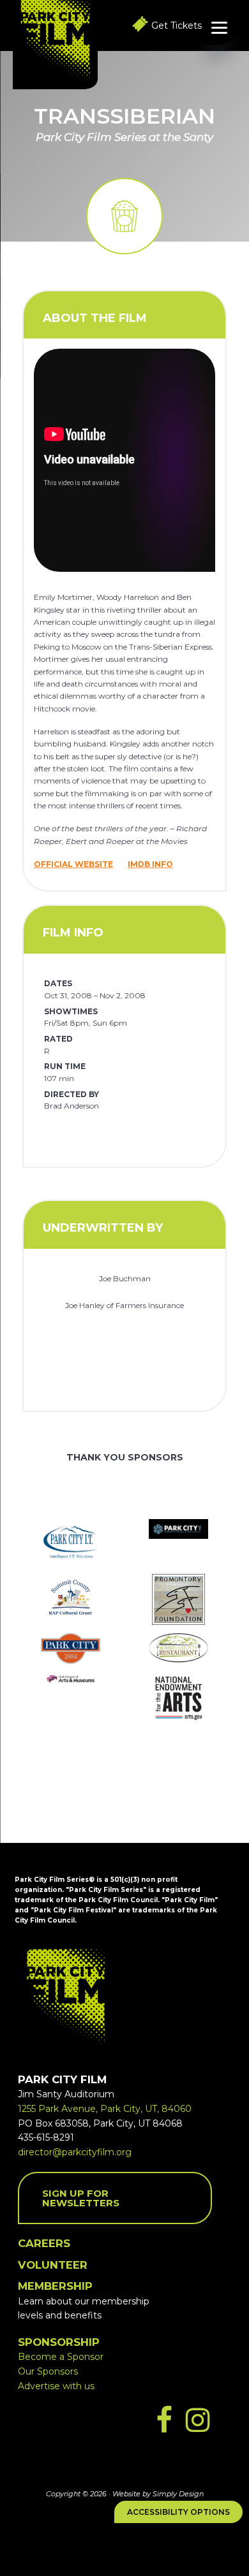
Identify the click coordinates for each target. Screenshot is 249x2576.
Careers (44, 2243)
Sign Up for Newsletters (81, 2198)
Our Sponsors (48, 2371)
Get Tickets (177, 25)
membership (55, 2286)
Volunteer (53, 2265)
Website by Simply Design (158, 2494)
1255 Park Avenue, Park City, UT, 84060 (105, 2109)
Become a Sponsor (61, 2357)
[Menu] (219, 27)
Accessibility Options (178, 2512)
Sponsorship (59, 2342)
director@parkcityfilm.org (75, 2152)
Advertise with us (56, 2386)
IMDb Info (150, 864)
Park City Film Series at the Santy (124, 137)
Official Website (73, 864)
